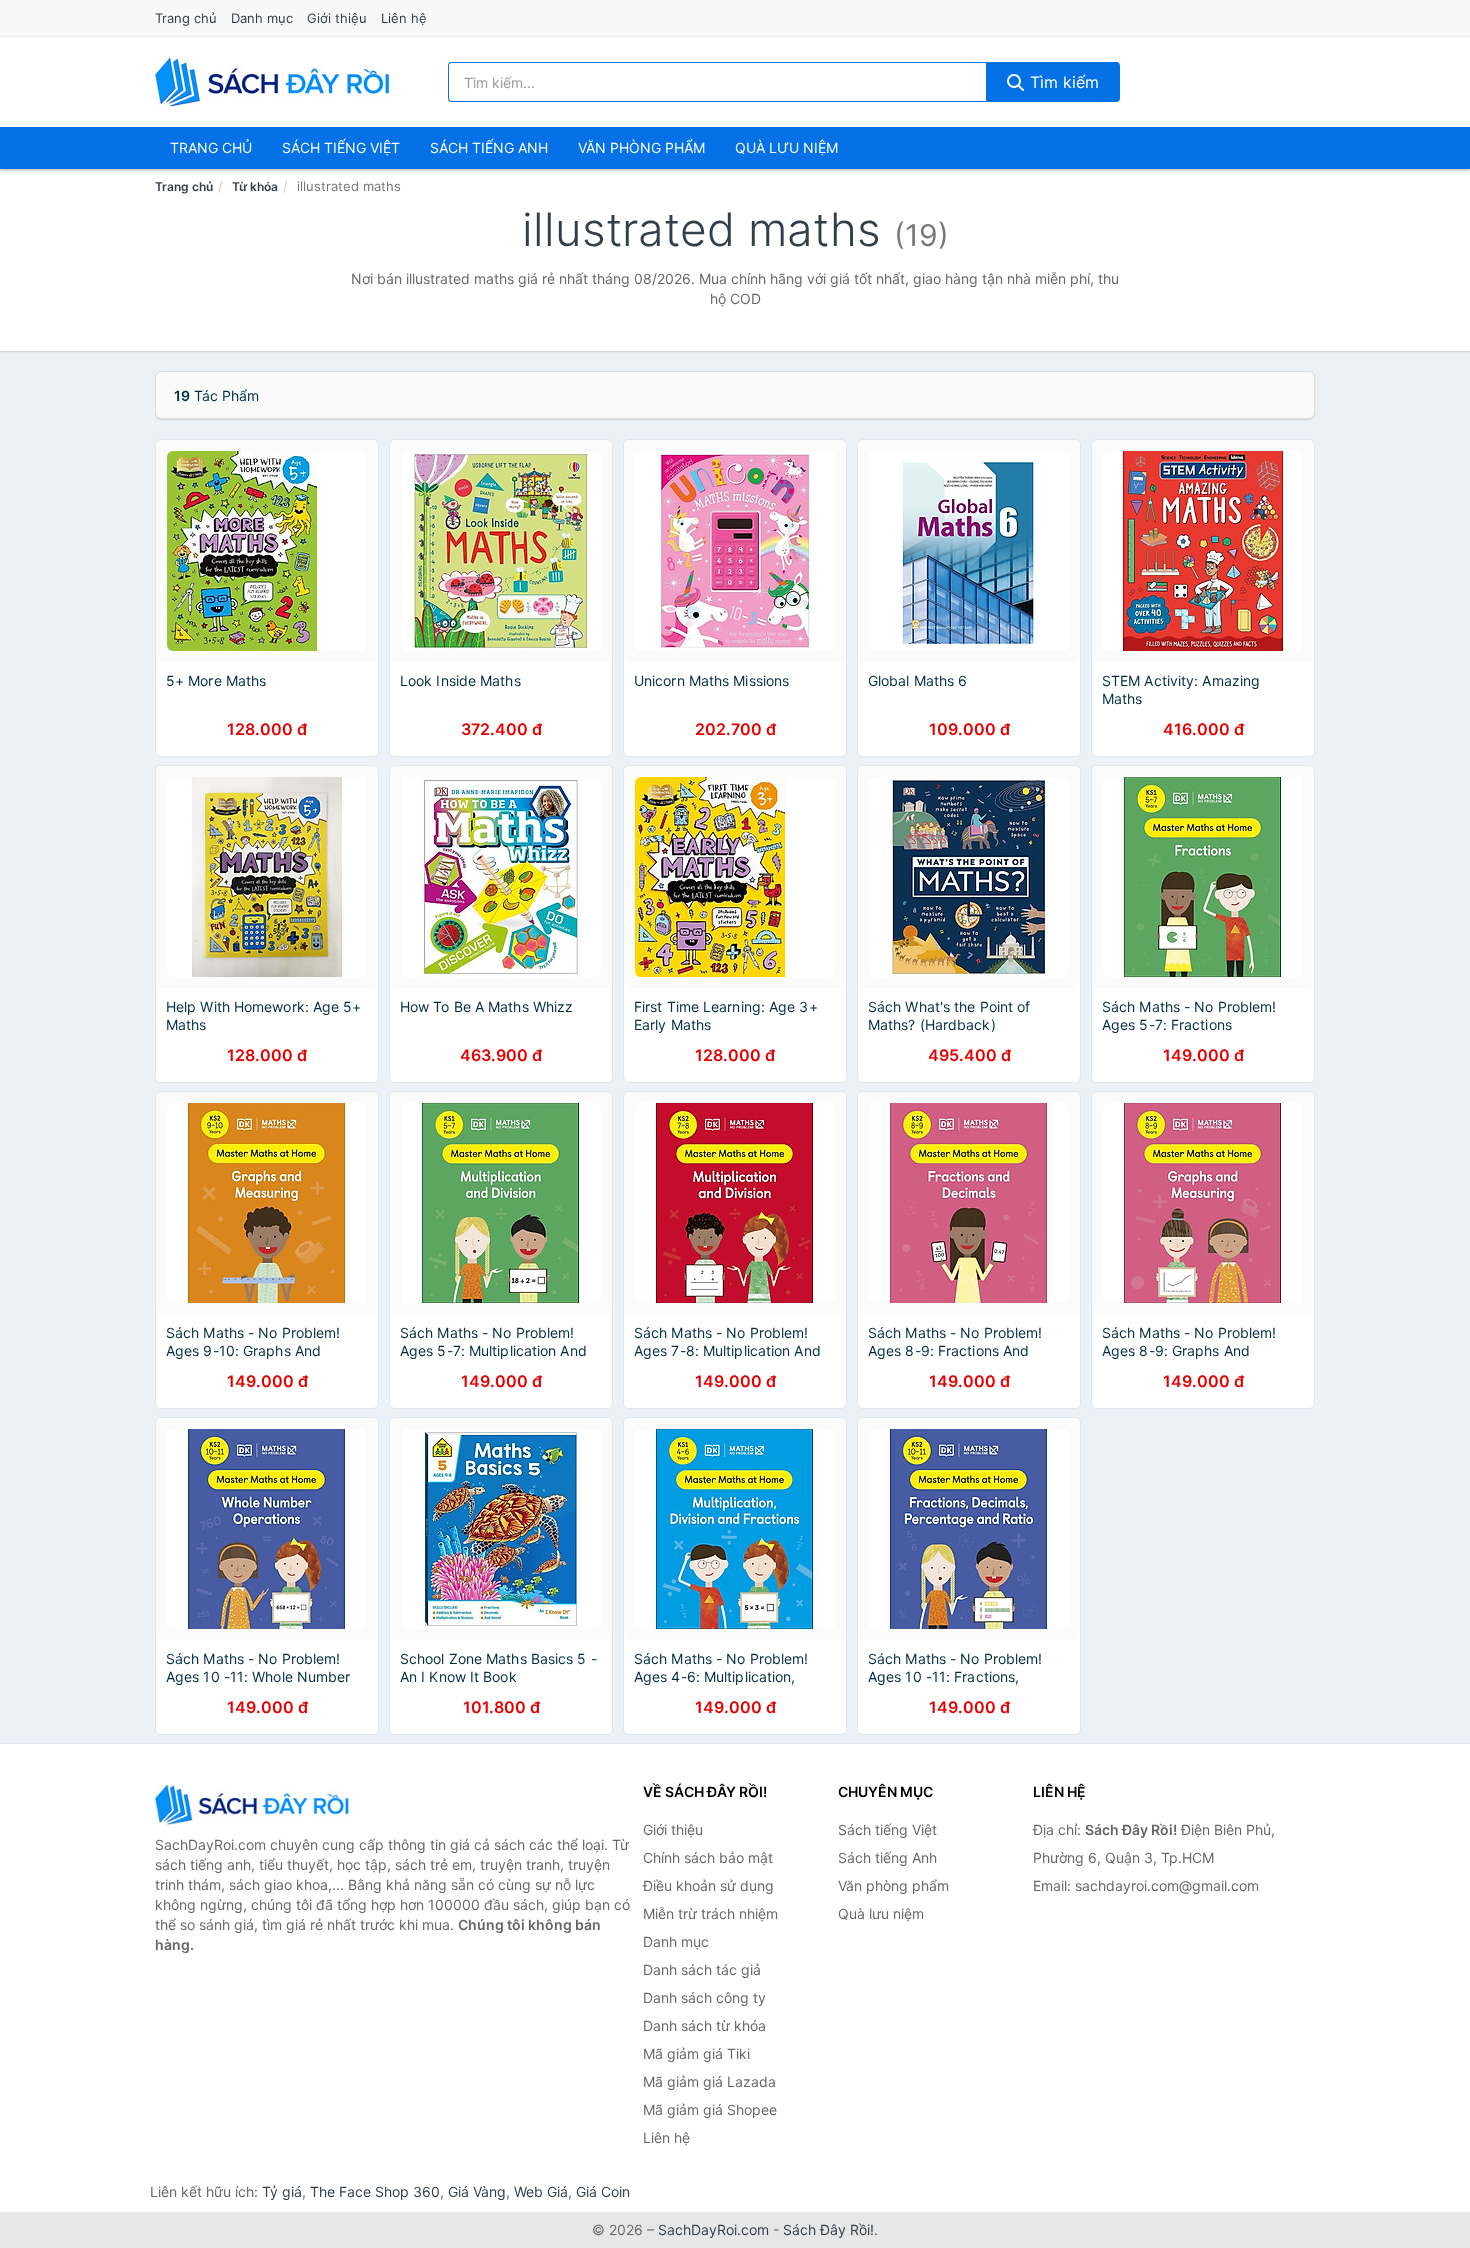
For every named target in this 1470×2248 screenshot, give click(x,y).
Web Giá (541, 2191)
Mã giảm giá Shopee (710, 2109)
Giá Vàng (477, 2191)
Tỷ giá (282, 2191)
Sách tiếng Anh (887, 1857)
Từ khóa (255, 186)
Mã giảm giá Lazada (709, 2081)
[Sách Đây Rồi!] (255, 1804)
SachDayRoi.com (713, 2229)
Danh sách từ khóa (704, 2025)
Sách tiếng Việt (887, 1829)
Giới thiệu (337, 18)
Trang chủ (186, 18)
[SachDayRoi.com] (276, 82)
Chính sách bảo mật (708, 1857)
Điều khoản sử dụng (708, 1885)
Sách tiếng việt (341, 147)
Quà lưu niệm (786, 147)
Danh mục (262, 18)
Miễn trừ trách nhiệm (710, 1913)
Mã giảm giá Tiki (696, 2053)
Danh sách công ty (704, 1997)
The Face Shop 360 (375, 2191)
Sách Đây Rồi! (828, 2229)
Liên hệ (404, 18)
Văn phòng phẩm (641, 147)
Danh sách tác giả (702, 1969)
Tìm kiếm (1062, 82)
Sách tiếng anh (489, 147)
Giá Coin (603, 2191)
